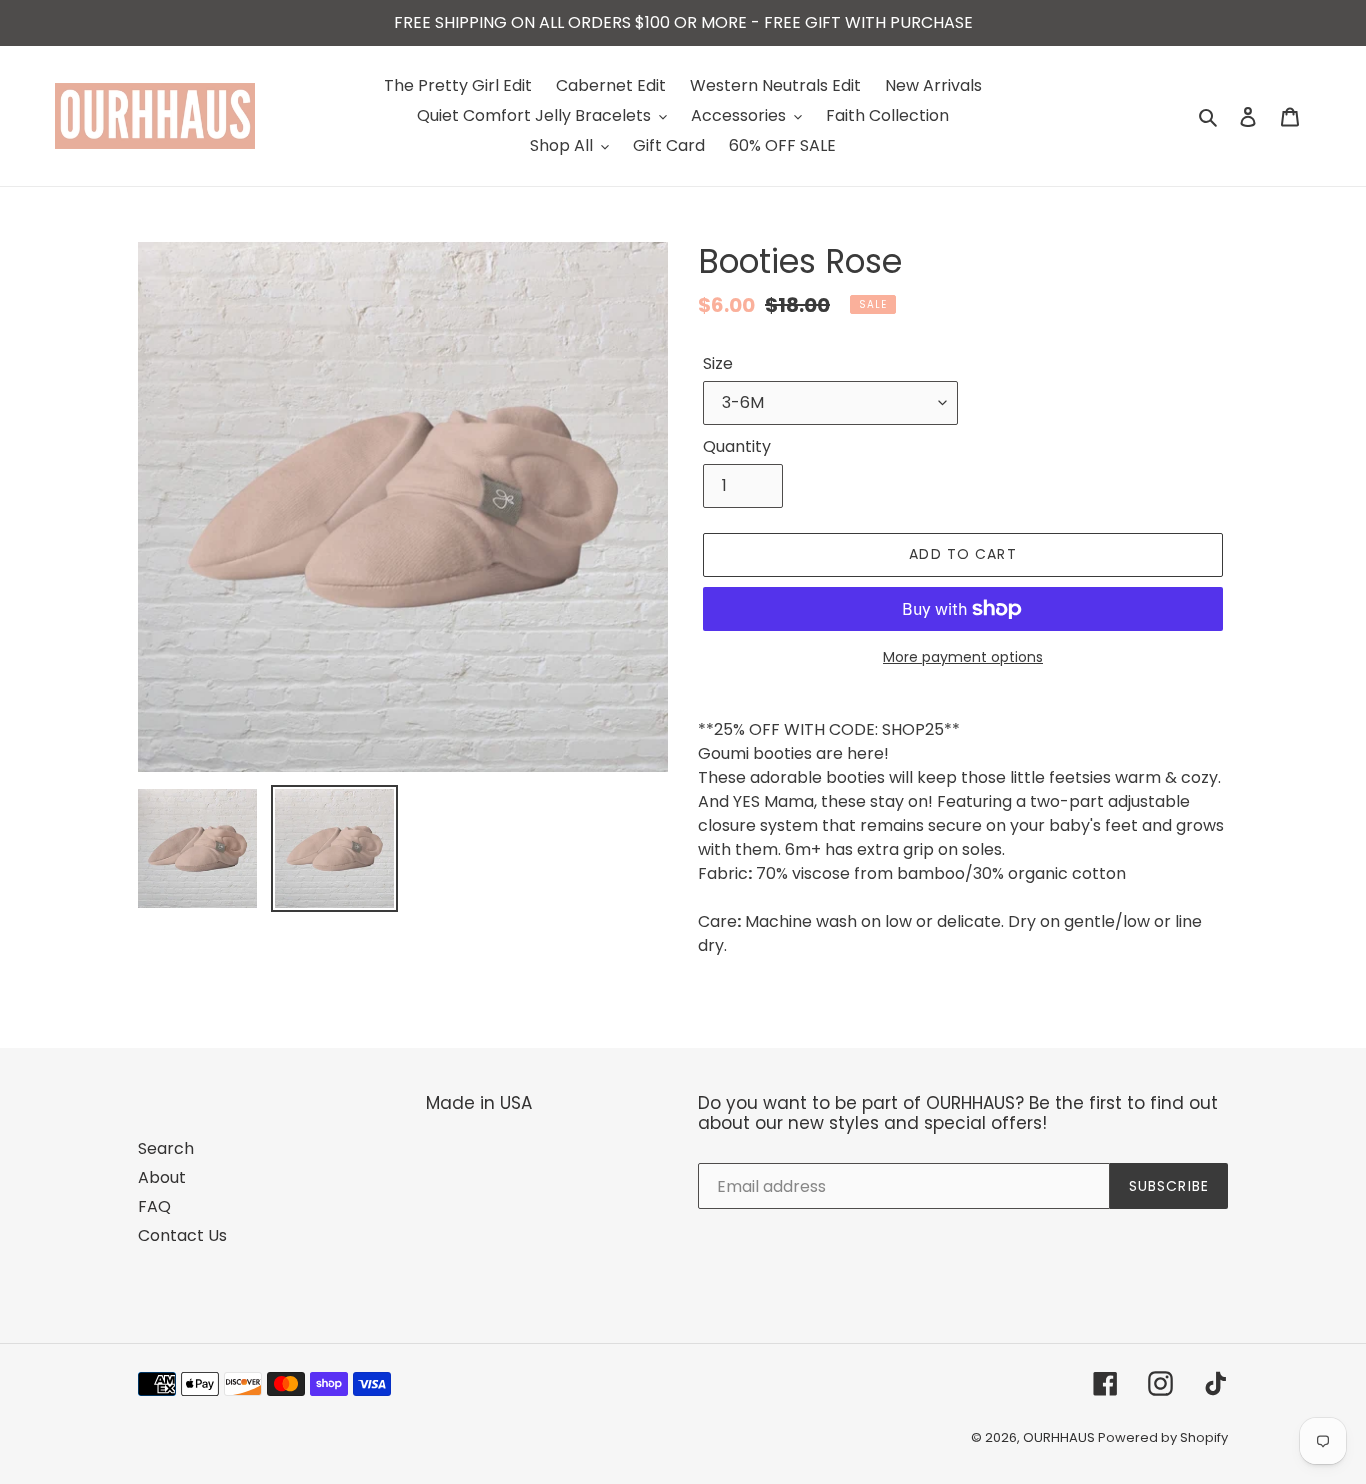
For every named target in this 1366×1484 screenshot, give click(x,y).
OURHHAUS (1060, 1437)
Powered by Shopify (1163, 1437)
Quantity (737, 446)
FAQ (154, 1206)
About (162, 1177)
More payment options (963, 657)
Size (718, 363)
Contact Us (182, 1235)
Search (166, 1148)
